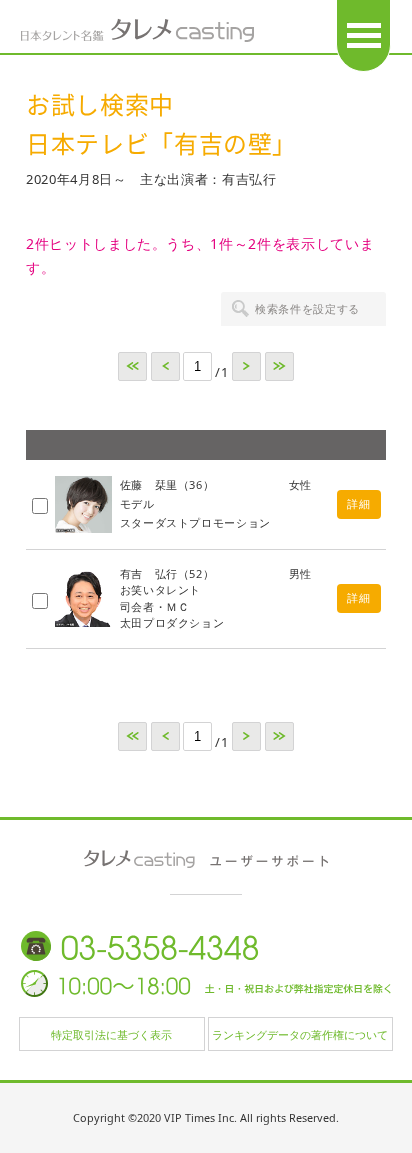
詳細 (358, 503)
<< (132, 366)
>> (279, 366)
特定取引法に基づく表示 (111, 1034)
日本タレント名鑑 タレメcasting (138, 30)
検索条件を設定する (307, 308)
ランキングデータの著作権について (300, 1034)
